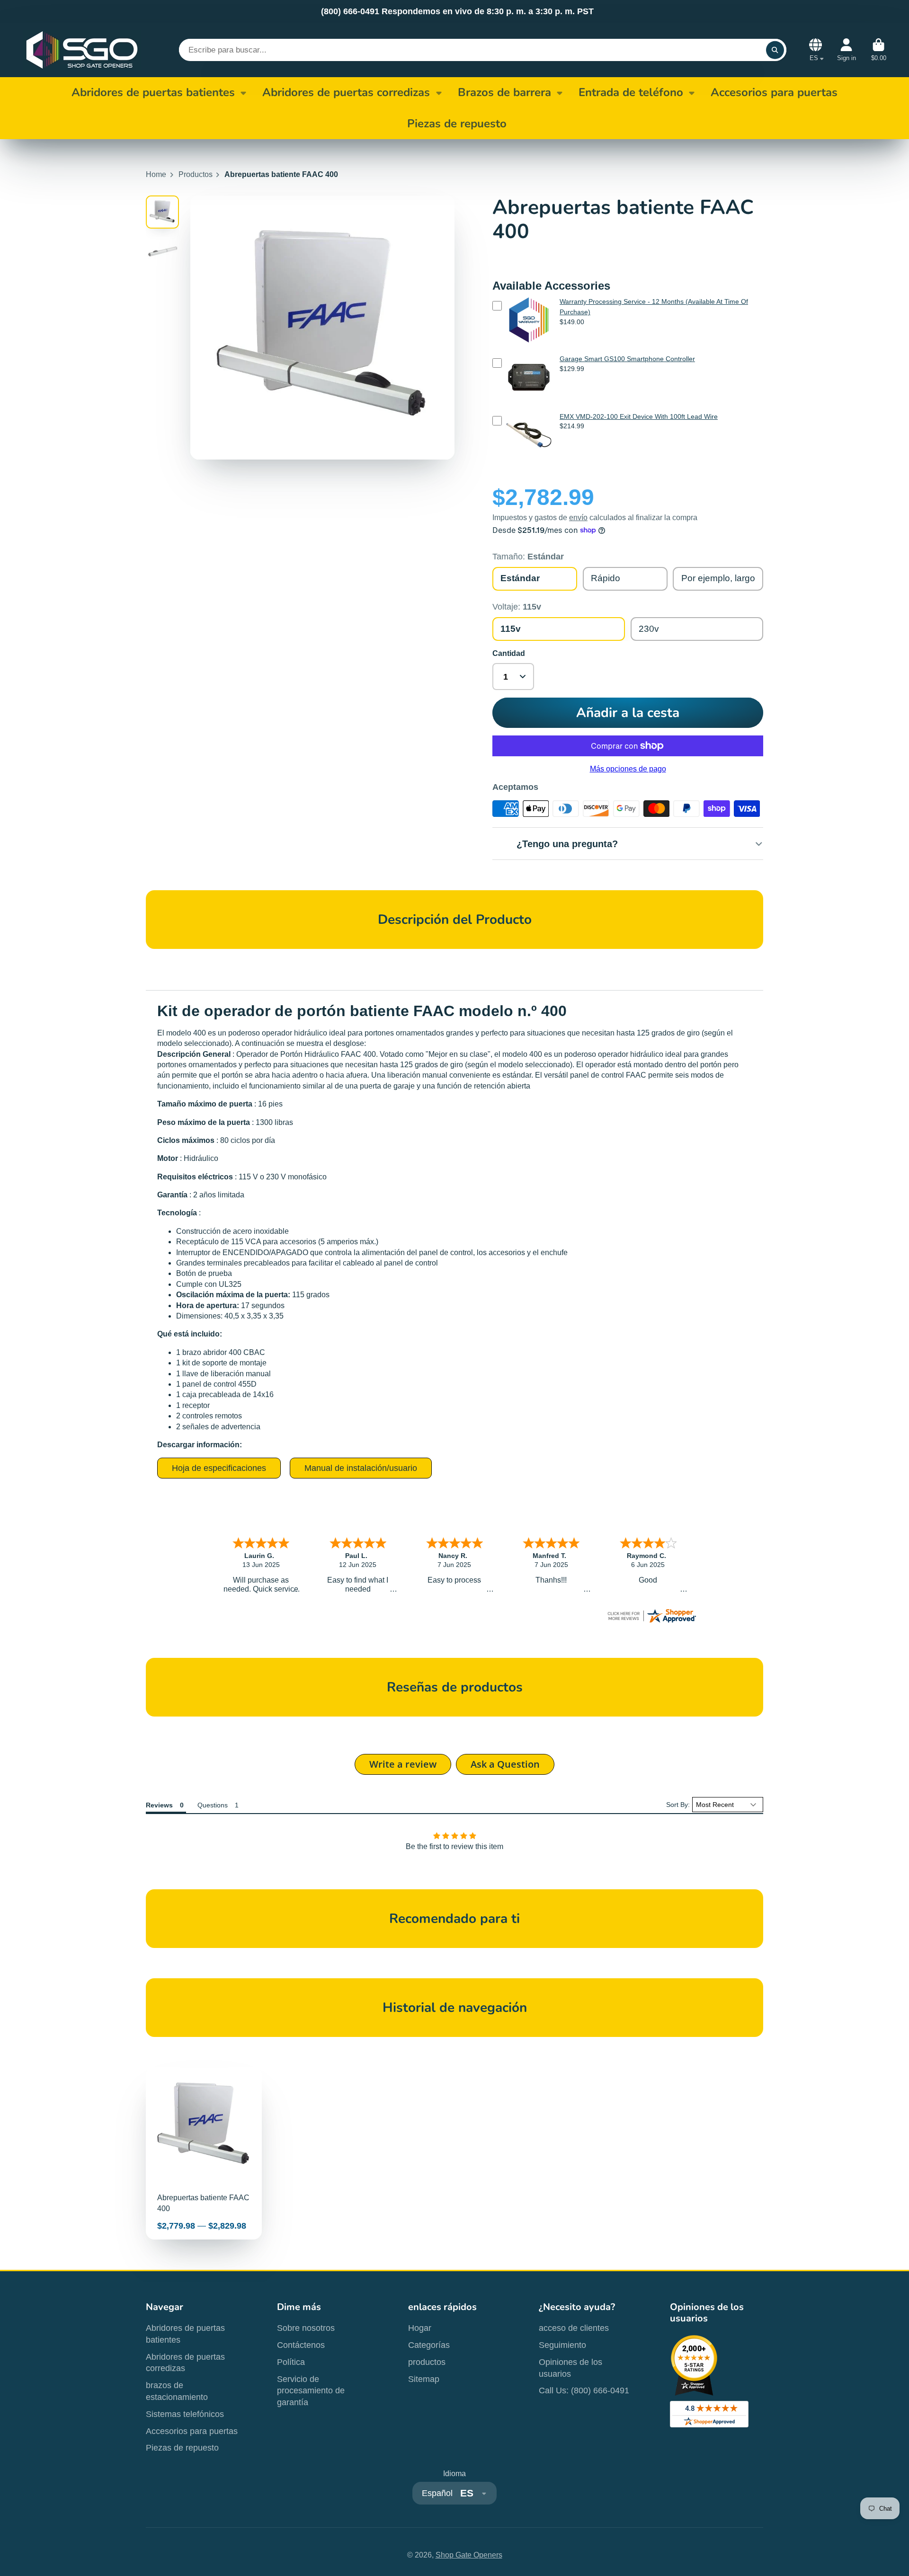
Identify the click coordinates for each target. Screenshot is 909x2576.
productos (427, 2362)
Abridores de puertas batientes (153, 92)
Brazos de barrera (504, 92)
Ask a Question (505, 1764)
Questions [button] (213, 1805)
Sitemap (424, 2379)
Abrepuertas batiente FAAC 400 (204, 2153)
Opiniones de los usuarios (570, 2368)
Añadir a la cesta (628, 713)
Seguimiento (562, 2345)
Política (291, 2362)
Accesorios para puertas (192, 2431)
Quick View (529, 345)
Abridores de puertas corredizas (346, 92)
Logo (82, 50)
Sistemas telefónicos (185, 2414)
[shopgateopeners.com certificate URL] (651, 1622)
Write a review (403, 1764)
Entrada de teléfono (631, 92)
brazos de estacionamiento (177, 2391)
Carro (879, 50)
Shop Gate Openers (469, 2555)
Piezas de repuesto (182, 2448)
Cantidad (509, 653)
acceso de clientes (574, 2328)
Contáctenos (301, 2345)
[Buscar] (775, 50)
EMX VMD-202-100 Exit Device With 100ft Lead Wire (639, 416)
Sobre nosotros (306, 2328)
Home (156, 174)
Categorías (429, 2345)
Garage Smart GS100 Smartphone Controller (627, 359)
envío (578, 518)
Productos (196, 174)
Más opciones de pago (628, 769)
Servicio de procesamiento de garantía (311, 2391)
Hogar (420, 2328)
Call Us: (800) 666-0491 (584, 2390)
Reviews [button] (159, 1805)
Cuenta (847, 50)
